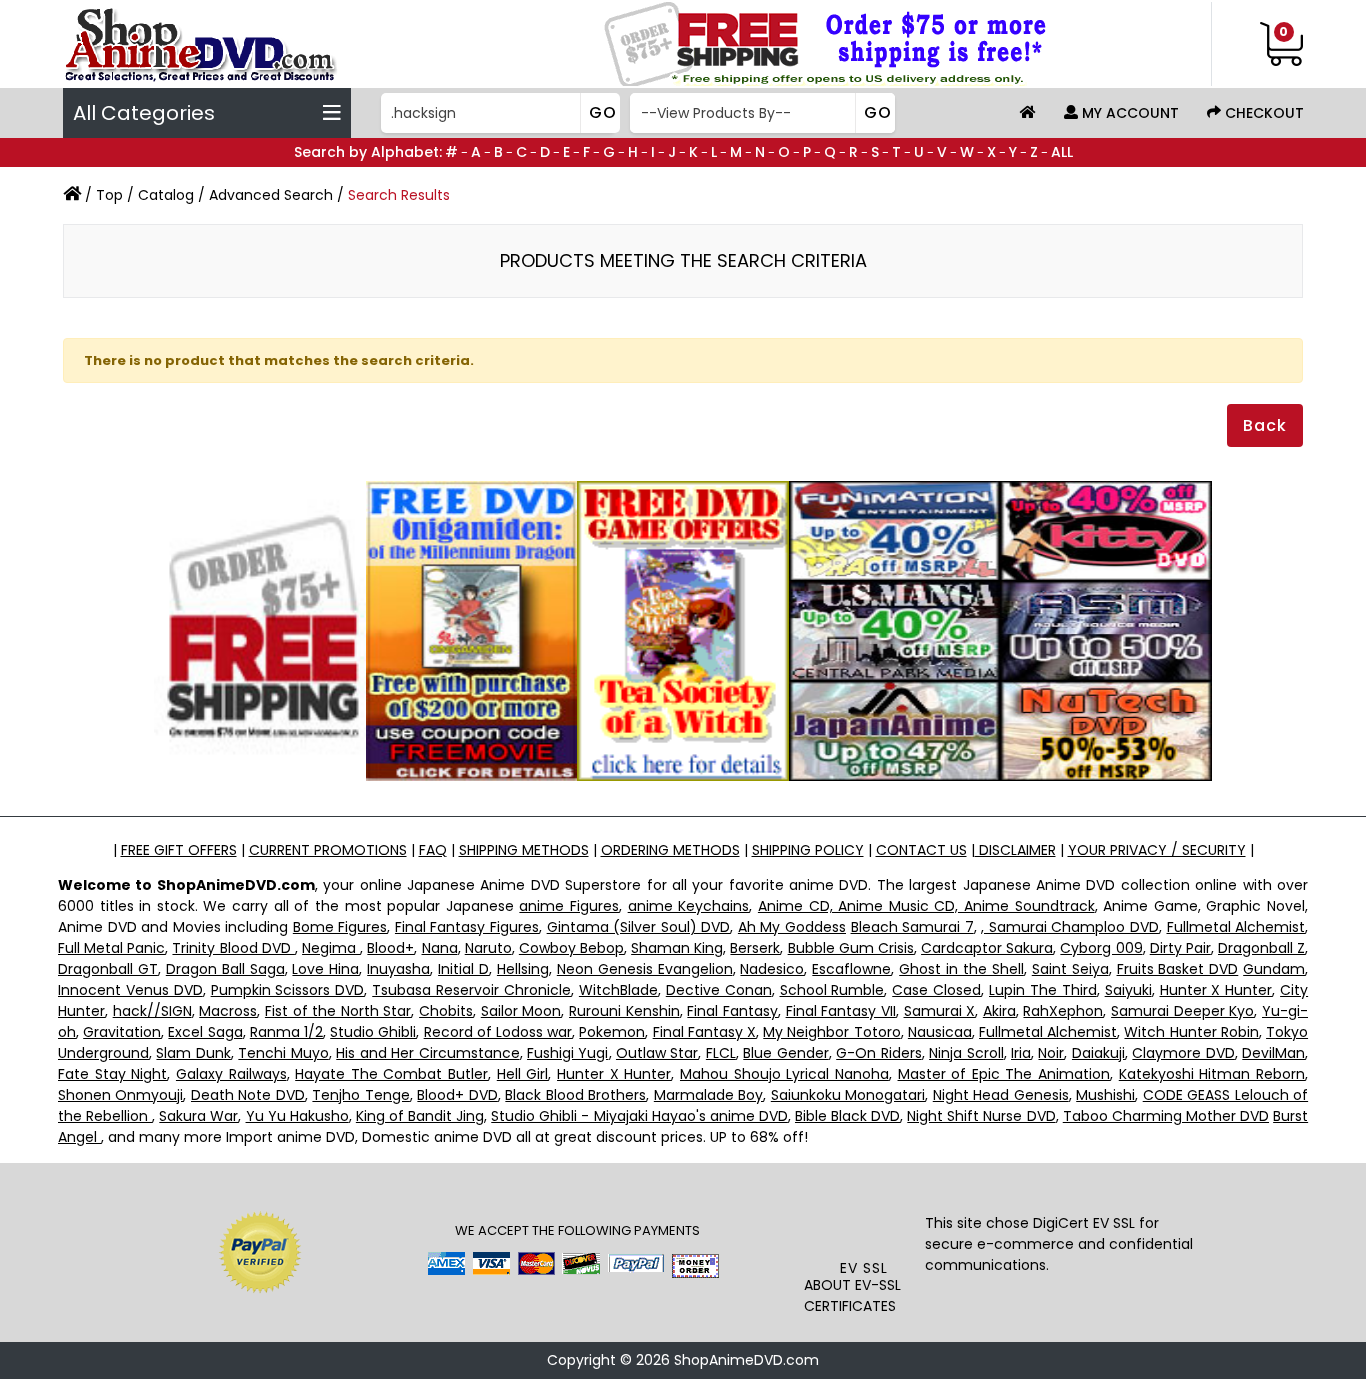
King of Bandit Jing (420, 1116)
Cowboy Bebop (571, 948)
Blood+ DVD (457, 1095)
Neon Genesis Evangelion (645, 969)
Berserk (755, 948)
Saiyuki (1128, 990)
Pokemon (612, 1032)
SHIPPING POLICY (808, 850)
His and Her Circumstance (427, 1053)
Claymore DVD (1183, 1053)
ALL (1062, 152)
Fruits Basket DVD (1178, 969)
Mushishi (1105, 1095)
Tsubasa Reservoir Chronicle (471, 990)
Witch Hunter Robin (1191, 1032)
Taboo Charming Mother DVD (1166, 1116)
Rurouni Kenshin (624, 1011)
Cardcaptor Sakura (987, 948)
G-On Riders (878, 1053)
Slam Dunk (193, 1053)
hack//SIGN (152, 1011)
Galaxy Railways (231, 1074)
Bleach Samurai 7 (912, 927)
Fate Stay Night (112, 1074)
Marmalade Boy (708, 1095)
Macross (228, 1011)
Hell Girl (523, 1074)
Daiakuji (1098, 1053)
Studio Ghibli (373, 1032)
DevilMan (1273, 1053)
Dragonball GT (108, 969)
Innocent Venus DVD (130, 990)
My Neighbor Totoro (831, 1032)
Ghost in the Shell (961, 969)
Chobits (446, 1011)
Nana (440, 948)
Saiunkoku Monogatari (848, 1095)
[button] (864, 1217)
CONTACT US (921, 850)
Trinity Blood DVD (233, 948)
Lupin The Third (1043, 990)
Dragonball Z (1261, 948)
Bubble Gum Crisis (851, 948)
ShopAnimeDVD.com (746, 1360)
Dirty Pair (1180, 948)
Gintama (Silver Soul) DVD (639, 927)
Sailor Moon (521, 1011)
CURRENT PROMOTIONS (328, 850)
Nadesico (772, 969)
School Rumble (832, 990)
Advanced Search (271, 195)
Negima (331, 948)
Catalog (166, 195)
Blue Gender (785, 1053)
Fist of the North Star (338, 1011)
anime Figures (569, 906)
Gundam (1274, 969)
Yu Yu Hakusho (297, 1116)
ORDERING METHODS (670, 850)
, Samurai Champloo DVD (1070, 927)
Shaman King (677, 948)
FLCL (721, 1053)
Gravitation (122, 1032)
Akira (999, 1011)
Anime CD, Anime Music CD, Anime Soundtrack (926, 906)
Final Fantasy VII (841, 1011)
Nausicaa (940, 1032)
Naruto (488, 948)
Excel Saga (205, 1032)
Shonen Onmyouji (120, 1095)
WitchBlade (618, 990)
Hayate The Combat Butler (391, 1074)
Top (109, 195)
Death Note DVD (248, 1095)
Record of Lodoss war (498, 1032)
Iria (1021, 1053)
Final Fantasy (732, 1011)
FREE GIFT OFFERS (179, 850)
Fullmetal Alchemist (1236, 927)
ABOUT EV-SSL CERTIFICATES (852, 1295)
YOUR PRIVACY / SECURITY (1157, 850)
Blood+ (390, 948)
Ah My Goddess (792, 927)
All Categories (144, 113)
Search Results (399, 195)
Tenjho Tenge (360, 1095)
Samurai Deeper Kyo (1182, 1011)
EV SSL (864, 1268)
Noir (1051, 1053)
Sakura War (198, 1116)
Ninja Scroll (966, 1053)
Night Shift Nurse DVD (981, 1116)
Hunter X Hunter (1216, 990)
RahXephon (1063, 1011)
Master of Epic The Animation (1004, 1074)
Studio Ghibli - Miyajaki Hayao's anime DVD (639, 1116)
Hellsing (523, 969)
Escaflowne (851, 969)
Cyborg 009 (1101, 948)
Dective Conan (719, 990)
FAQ (433, 850)
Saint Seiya (1070, 969)
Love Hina (325, 969)
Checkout (1262, 113)
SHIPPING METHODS (524, 850)
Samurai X (940, 1011)
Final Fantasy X (704, 1032)
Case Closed (936, 990)
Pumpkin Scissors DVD (288, 990)
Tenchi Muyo (283, 1053)
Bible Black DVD (847, 1116)
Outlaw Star (657, 1053)
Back (1265, 425)
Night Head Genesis (1001, 1095)
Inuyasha (398, 969)
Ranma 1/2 (286, 1032)
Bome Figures (340, 927)
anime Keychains (689, 906)
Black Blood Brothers (575, 1095)
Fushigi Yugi (567, 1053)
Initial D (463, 969)
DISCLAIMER (1015, 850)
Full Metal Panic (111, 948)
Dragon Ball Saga (225, 969)
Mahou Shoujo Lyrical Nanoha (784, 1074)
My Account (1128, 113)
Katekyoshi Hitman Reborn (1212, 1074)
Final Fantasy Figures (467, 927)
